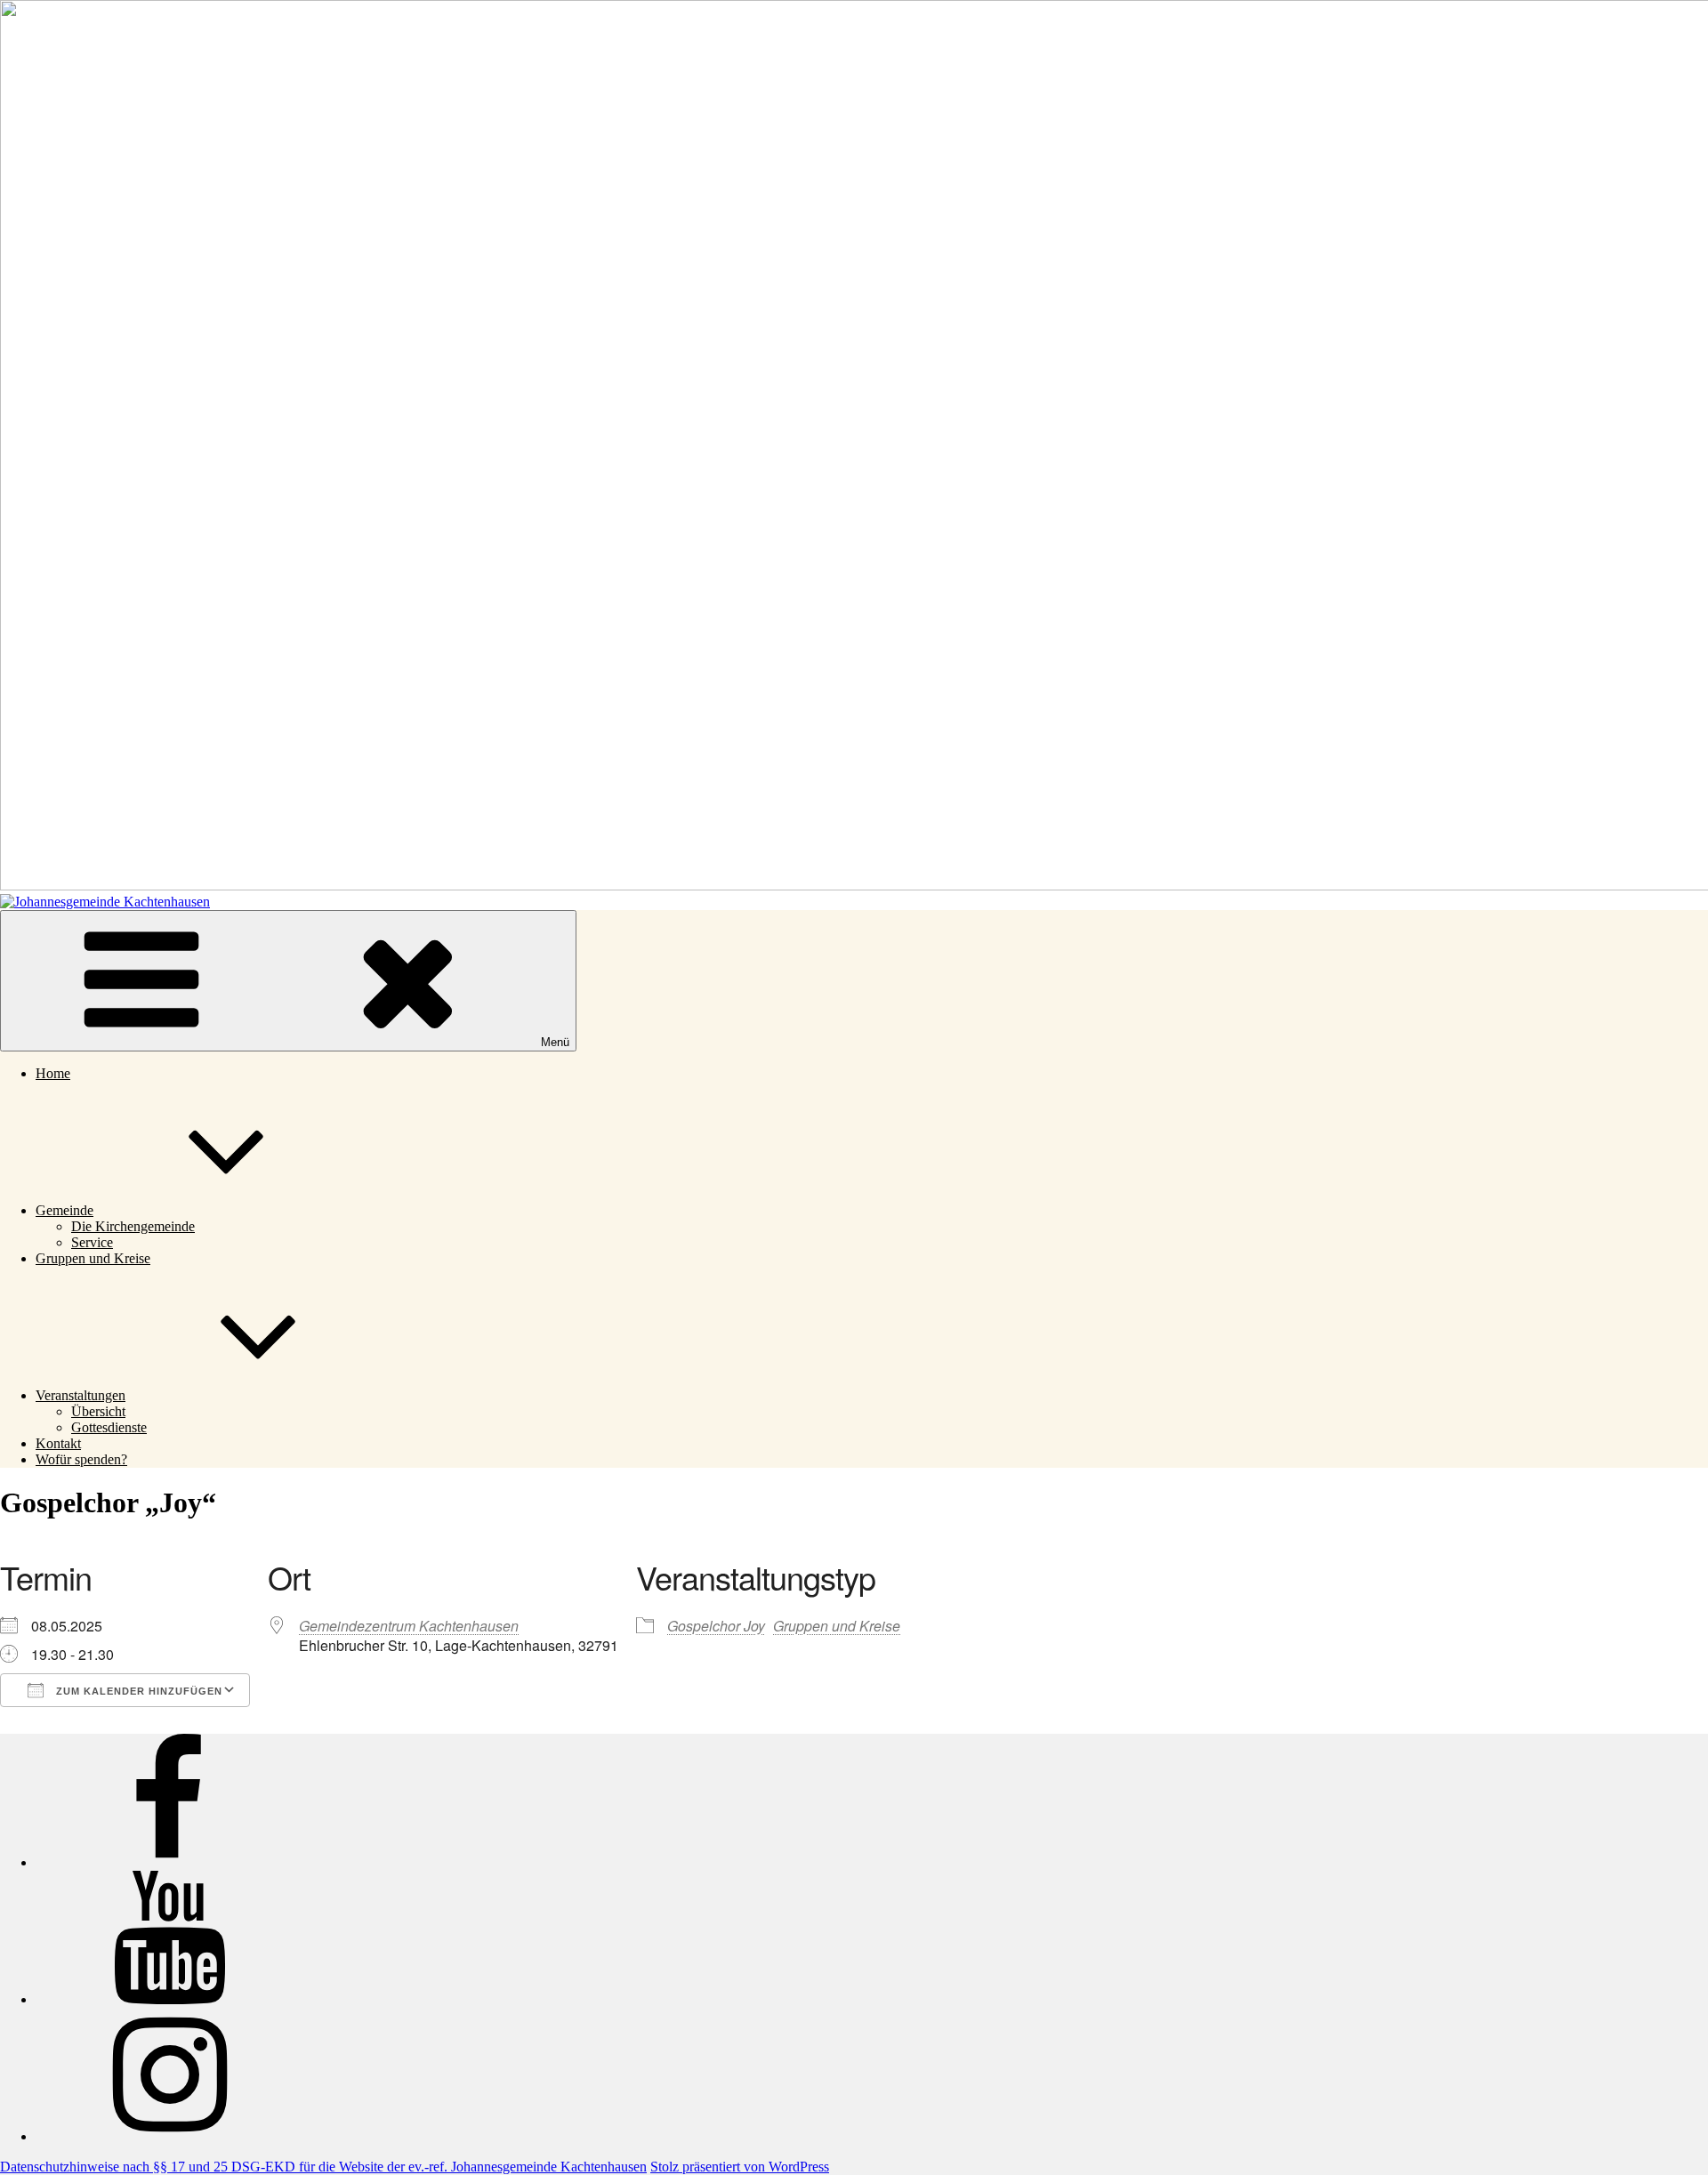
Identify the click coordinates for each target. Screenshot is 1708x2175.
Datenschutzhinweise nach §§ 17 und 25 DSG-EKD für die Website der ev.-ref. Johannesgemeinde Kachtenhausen (323, 2167)
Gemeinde (64, 1210)
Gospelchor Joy (716, 1626)
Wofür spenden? (81, 1459)
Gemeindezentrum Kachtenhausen (409, 1626)
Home (53, 1073)
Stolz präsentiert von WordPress (740, 2167)
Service (92, 1242)
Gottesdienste (109, 1427)
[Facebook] (169, 1862)
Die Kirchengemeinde (133, 1226)
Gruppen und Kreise (93, 1258)
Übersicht (98, 1411)
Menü (555, 1042)
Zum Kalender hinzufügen (137, 1691)
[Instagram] (169, 2136)
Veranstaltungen (81, 1395)
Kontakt (58, 1443)
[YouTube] (169, 1999)
